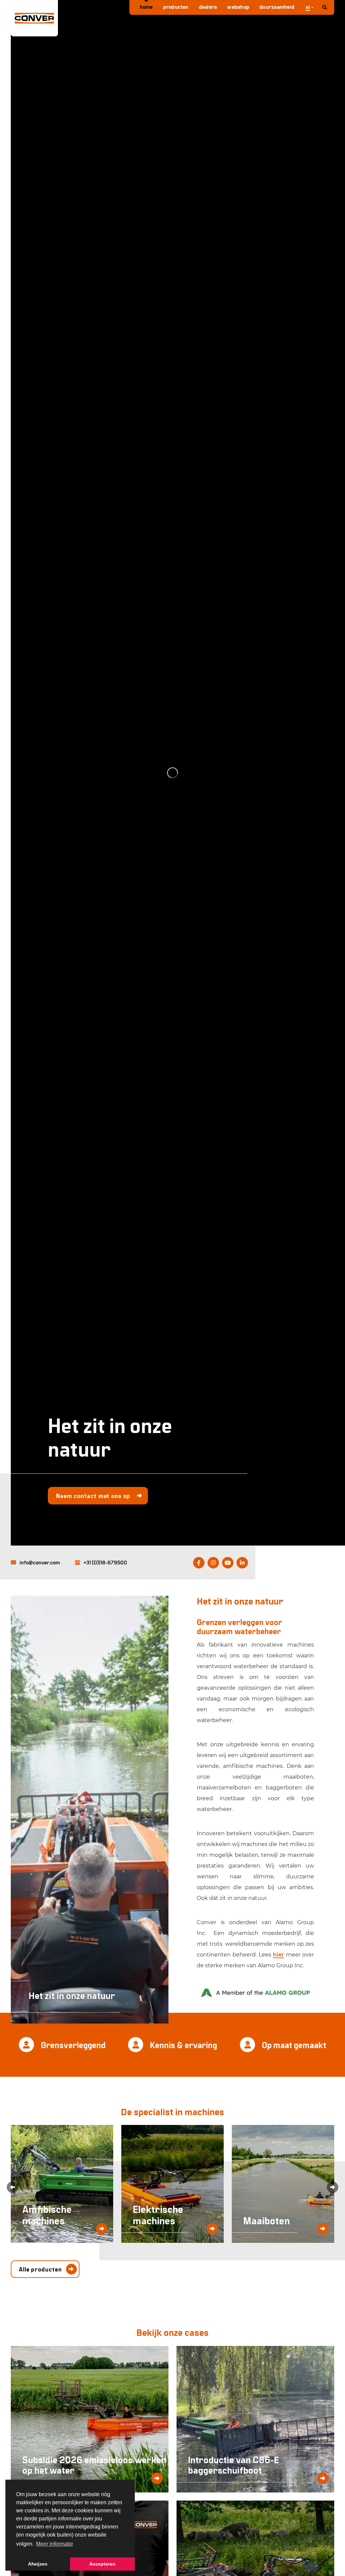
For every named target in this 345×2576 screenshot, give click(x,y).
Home (146, 7)
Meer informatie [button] (55, 2544)
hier (278, 1955)
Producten (176, 7)
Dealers (208, 7)
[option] (172, 773)
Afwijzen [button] (38, 2564)
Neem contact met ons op (93, 1496)
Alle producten (40, 2269)
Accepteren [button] (102, 2564)
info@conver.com (40, 1562)
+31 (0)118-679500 (105, 1562)
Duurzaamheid (277, 7)
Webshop (238, 7)
